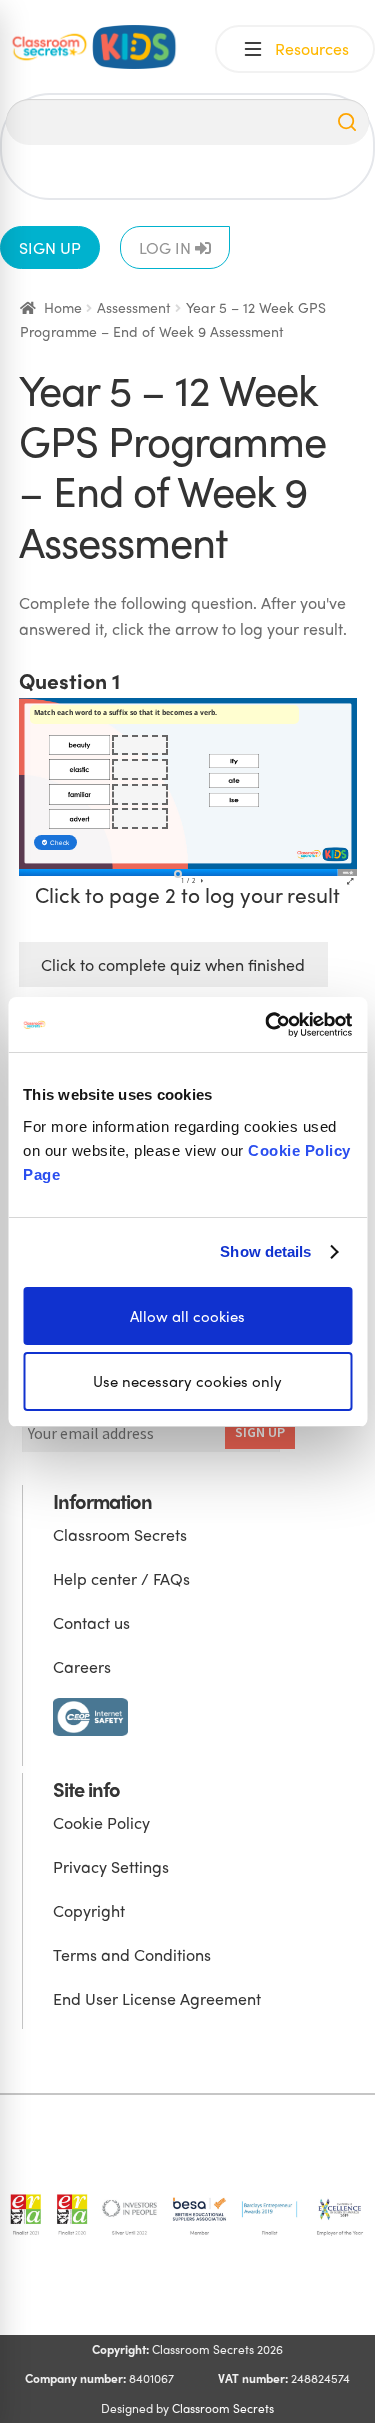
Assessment (134, 307)
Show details (265, 1251)
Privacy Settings (111, 1866)
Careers (82, 1666)
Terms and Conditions (132, 1954)
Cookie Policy (101, 1822)
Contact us (91, 1622)
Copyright (89, 1910)
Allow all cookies (187, 1315)
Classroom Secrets (120, 1534)
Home (63, 307)
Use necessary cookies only (187, 1381)
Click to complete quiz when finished (173, 964)
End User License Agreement (157, 1998)
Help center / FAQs (121, 1578)
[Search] (347, 122)
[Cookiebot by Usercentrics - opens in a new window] (267, 1024)
